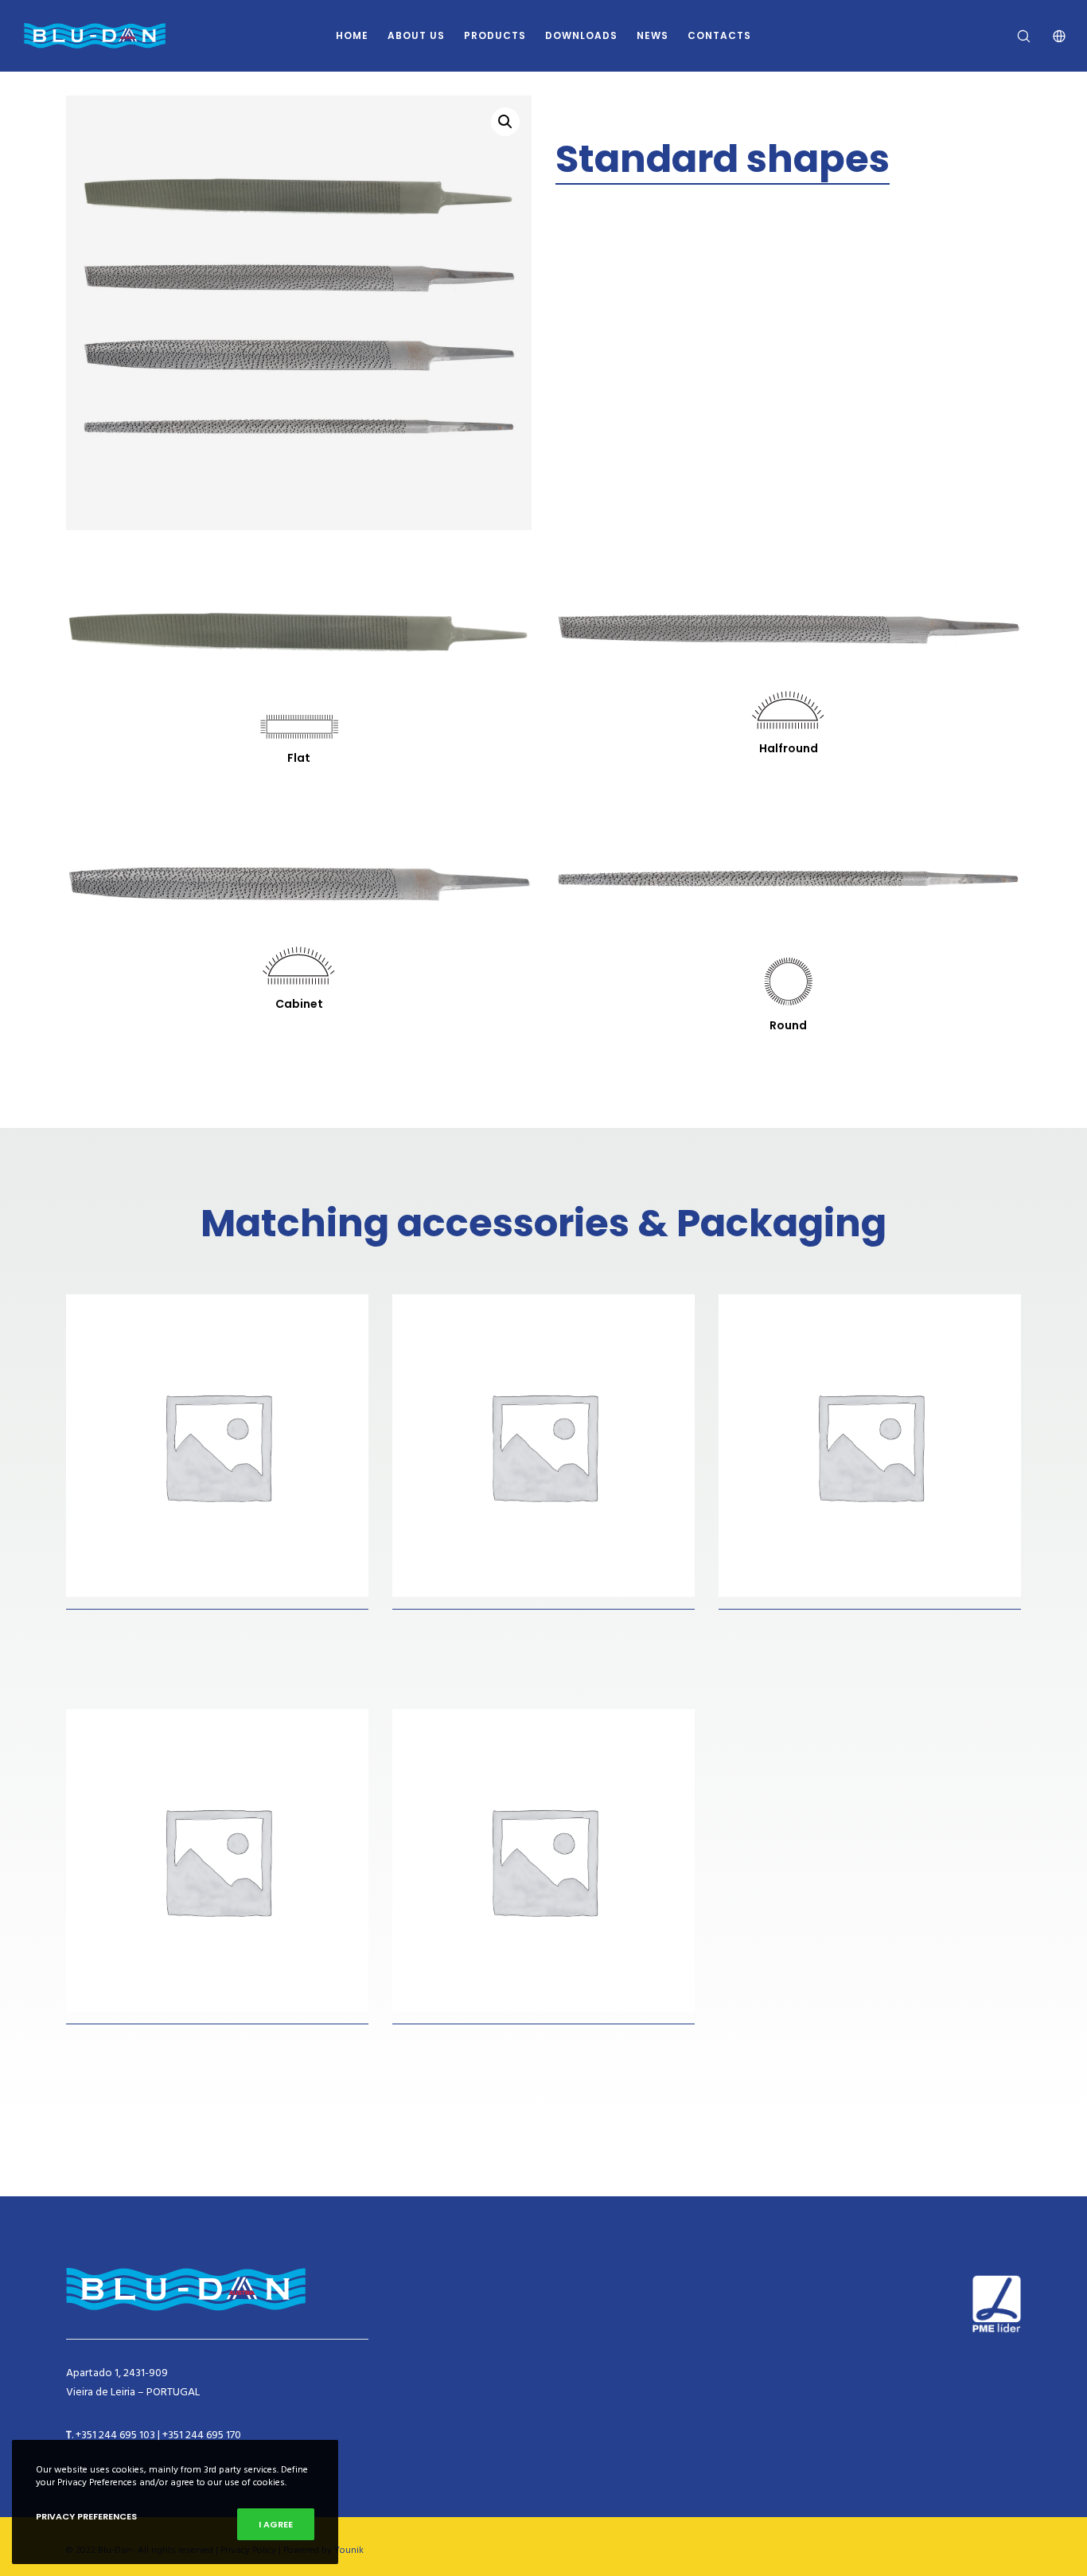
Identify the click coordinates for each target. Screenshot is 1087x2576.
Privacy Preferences (86, 2516)
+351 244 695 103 (115, 2435)
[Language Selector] (1049, 36)
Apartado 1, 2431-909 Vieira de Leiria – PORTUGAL (133, 2382)
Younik (349, 2550)
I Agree (276, 2524)
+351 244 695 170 (202, 2435)
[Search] (1013, 36)
